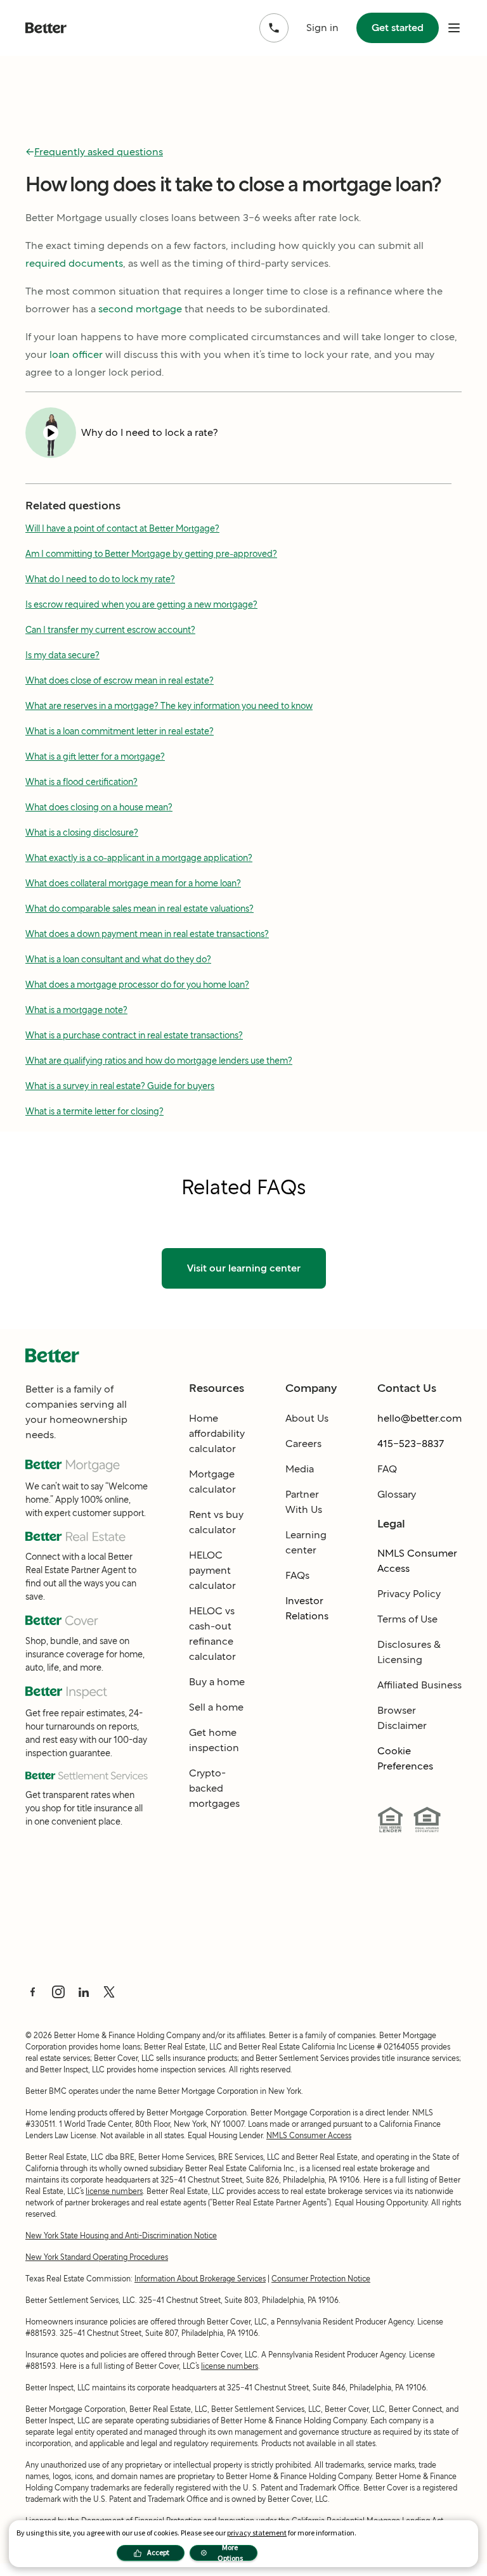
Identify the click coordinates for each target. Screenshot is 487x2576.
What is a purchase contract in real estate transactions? (134, 1035)
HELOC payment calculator (212, 1570)
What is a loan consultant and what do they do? (118, 959)
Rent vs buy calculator (216, 1522)
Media (300, 1469)
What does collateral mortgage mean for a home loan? (133, 883)
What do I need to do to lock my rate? (100, 579)
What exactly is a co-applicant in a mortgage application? (139, 858)
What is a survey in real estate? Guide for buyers (120, 1086)
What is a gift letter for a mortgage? (95, 756)
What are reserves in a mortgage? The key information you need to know (169, 706)
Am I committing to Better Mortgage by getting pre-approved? (151, 554)
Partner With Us (304, 1502)
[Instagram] (58, 1992)
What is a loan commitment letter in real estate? (120, 731)
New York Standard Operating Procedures (97, 2257)
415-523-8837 (411, 1444)
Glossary (397, 1494)
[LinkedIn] (84, 1992)
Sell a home (216, 1707)
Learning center (306, 1542)
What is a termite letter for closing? (94, 1111)
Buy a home (217, 1682)
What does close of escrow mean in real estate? (120, 680)
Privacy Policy (409, 1594)
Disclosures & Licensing (409, 1652)
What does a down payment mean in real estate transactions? (147, 934)
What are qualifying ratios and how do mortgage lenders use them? (159, 1061)
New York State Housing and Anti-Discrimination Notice (121, 2235)
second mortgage (140, 309)
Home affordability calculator (217, 1433)
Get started (398, 28)
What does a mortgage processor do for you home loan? (137, 985)
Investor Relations (307, 1608)
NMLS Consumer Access (417, 1561)
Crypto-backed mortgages (214, 1788)
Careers (303, 1444)
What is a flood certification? (81, 782)
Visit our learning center (244, 1268)
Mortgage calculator (212, 1482)
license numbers (114, 2191)
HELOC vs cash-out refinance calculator (212, 1634)
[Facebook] (33, 1992)
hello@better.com (419, 1418)
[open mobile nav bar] (454, 28)
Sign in (322, 28)
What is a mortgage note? (76, 1010)
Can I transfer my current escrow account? (110, 630)
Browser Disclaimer (402, 1718)
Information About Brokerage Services (200, 2279)
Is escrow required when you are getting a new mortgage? (141, 604)
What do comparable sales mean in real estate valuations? (140, 909)
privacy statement (257, 2533)
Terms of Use (407, 1619)
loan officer (76, 354)
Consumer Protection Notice (321, 2279)
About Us (307, 1418)
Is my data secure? (62, 655)
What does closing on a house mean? (99, 807)
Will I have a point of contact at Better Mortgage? (122, 528)
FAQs (297, 1575)
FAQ (387, 1469)
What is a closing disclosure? (82, 832)
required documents (74, 263)
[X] (109, 1992)
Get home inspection (214, 1740)
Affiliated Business (419, 1685)
